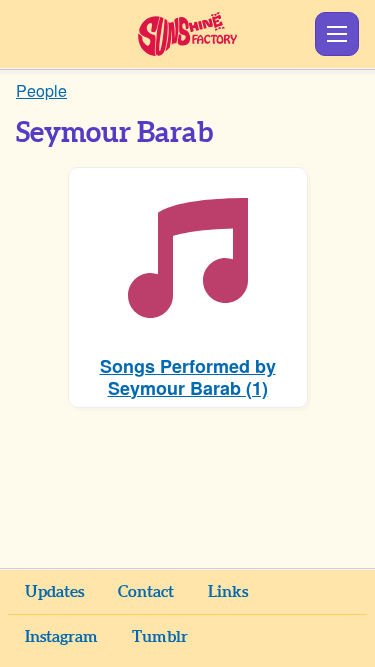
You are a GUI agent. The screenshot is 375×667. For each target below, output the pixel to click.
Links (228, 592)
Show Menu (337, 34)
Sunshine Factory (187, 34)
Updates (54, 592)
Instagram (61, 637)
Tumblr (160, 637)
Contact (146, 592)
